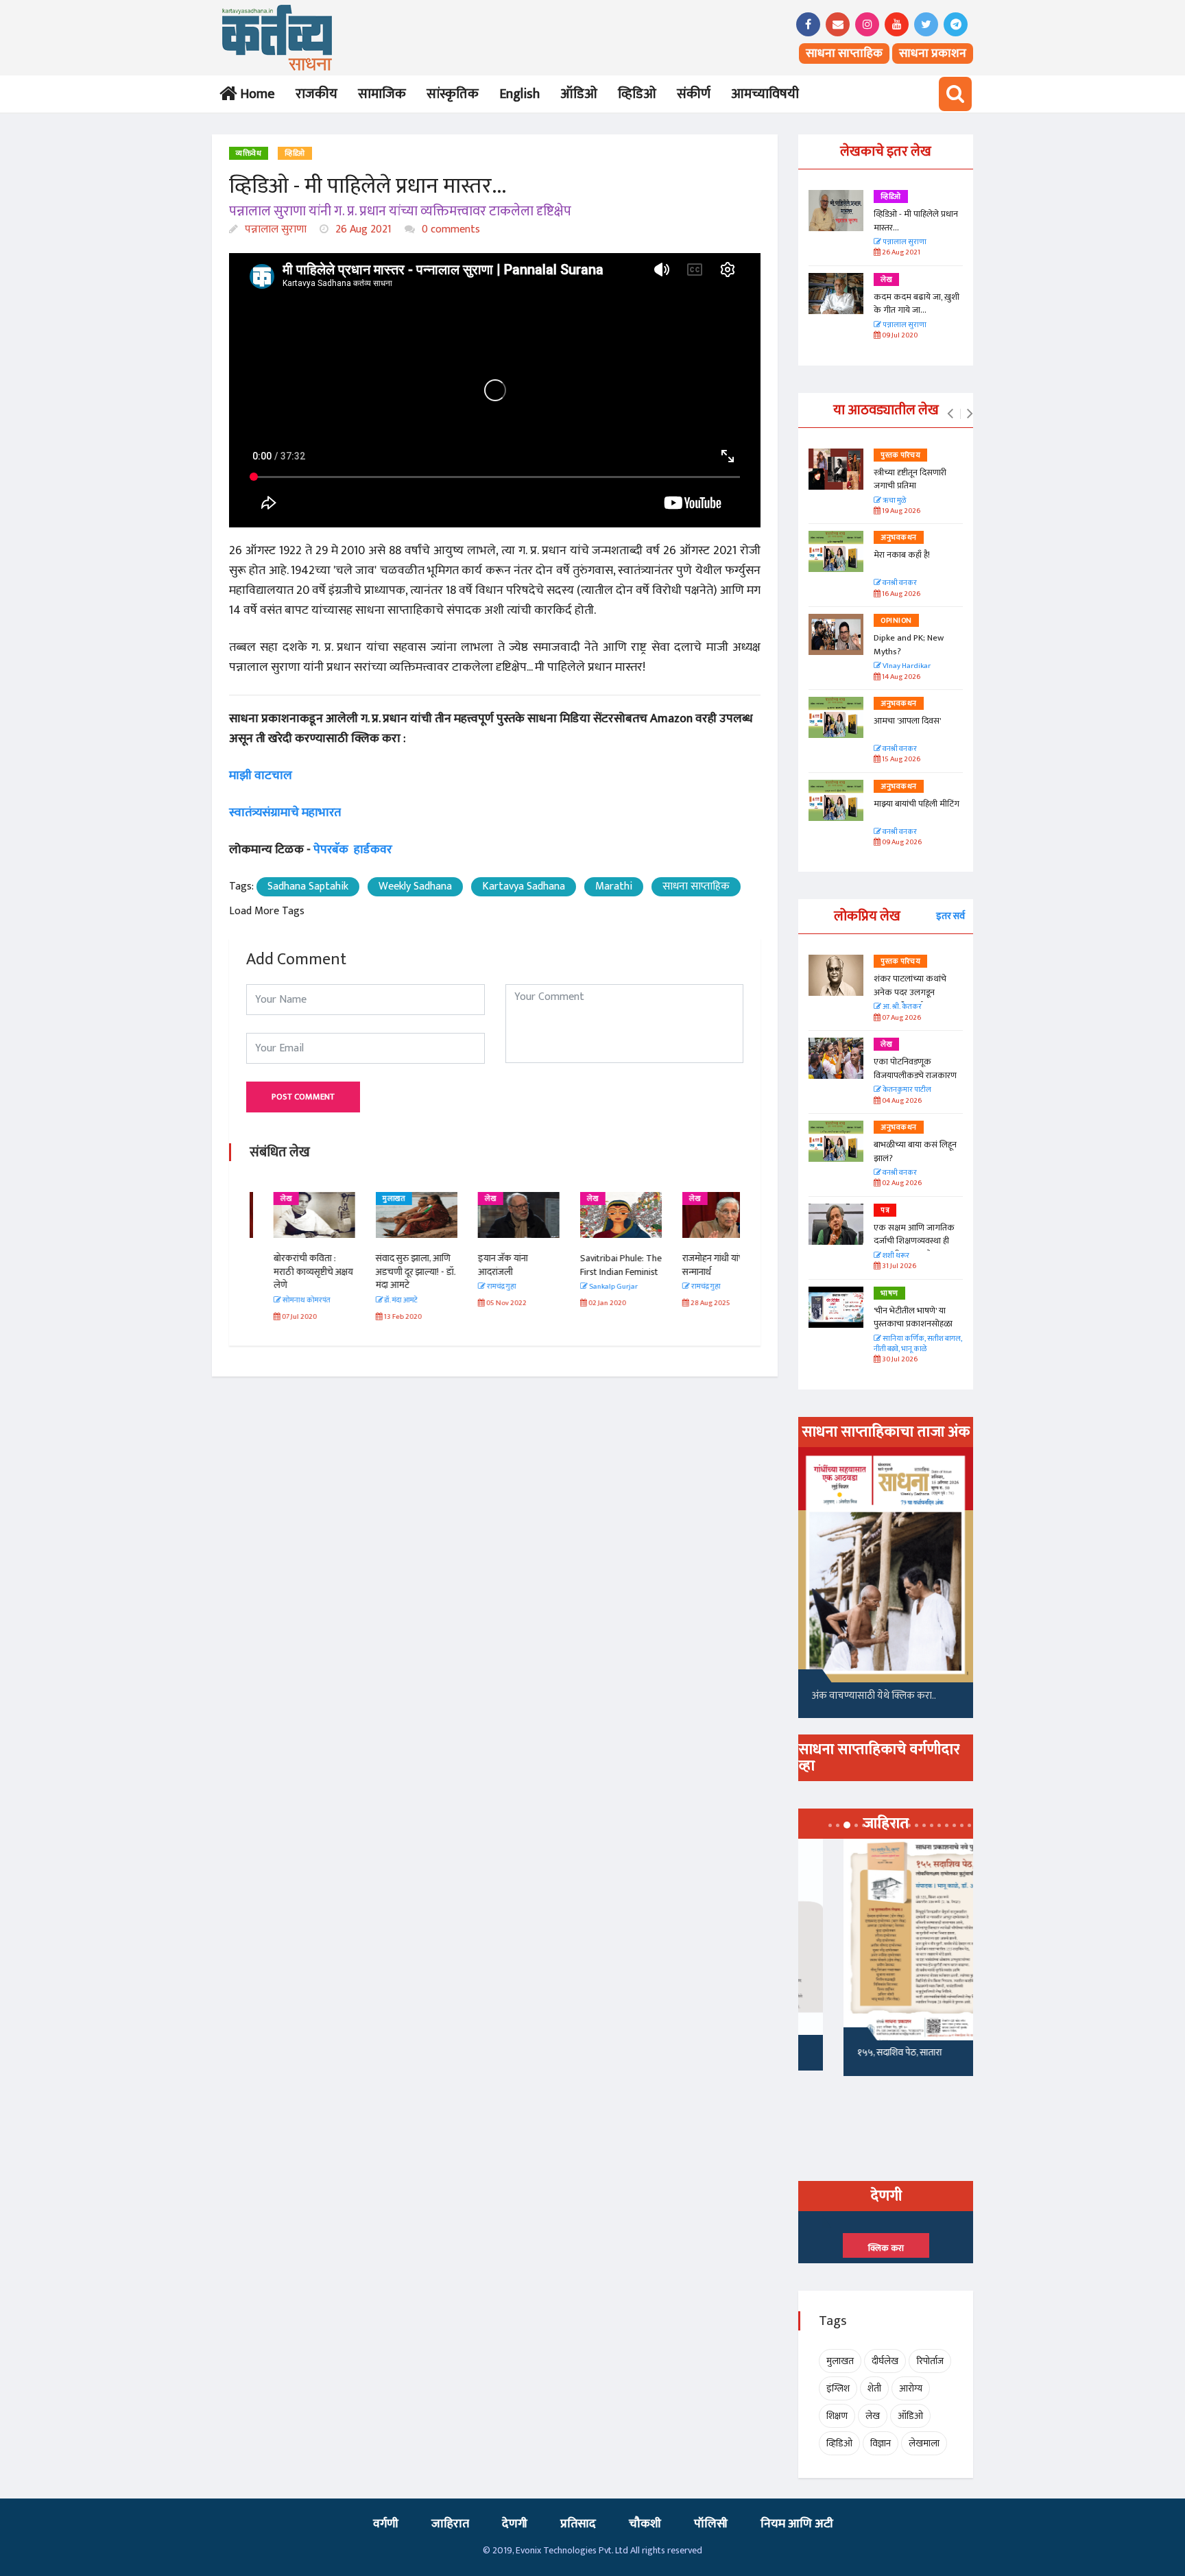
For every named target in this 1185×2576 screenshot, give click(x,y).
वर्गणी (386, 2524)
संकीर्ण (694, 94)
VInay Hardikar (906, 666)
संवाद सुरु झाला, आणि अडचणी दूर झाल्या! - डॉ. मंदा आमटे (392, 1272)
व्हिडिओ (637, 94)
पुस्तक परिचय (900, 455)
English (519, 94)
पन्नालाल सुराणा (274, 229)
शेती (874, 2388)
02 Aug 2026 (901, 1183)
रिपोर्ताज (930, 2361)
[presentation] (950, 414)
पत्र (885, 1211)
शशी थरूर (895, 1256)
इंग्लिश (838, 2388)
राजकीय (316, 94)
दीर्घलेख (885, 2361)
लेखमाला (924, 2443)
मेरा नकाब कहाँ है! (902, 555)
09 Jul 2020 (899, 336)
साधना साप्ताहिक (844, 53)
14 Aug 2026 (900, 677)
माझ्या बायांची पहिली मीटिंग (917, 804)
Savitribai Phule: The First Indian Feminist (597, 1265)
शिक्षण (837, 2416)
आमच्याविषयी (765, 94)
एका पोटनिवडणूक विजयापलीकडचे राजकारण (915, 1069)
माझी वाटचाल (262, 776)
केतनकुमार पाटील (906, 1090)
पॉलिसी (711, 2524)
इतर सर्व (950, 916)
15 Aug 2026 (900, 760)
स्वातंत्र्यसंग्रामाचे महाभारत (285, 813)
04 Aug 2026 (901, 1101)
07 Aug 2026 (901, 1018)
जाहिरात (450, 2524)
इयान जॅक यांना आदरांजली (479, 1265)
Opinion (896, 621)
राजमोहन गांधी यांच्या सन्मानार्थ (692, 1265)
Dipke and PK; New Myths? (909, 645)
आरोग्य (911, 2388)
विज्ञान (881, 2443)
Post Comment (303, 1097)
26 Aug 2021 (362, 229)
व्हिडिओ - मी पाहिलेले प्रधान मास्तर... (916, 221)
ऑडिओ (579, 94)
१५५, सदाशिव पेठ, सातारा (854, 2052)
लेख (262, 1199)
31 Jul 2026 (898, 1266)
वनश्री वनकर (899, 583)
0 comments (450, 229)
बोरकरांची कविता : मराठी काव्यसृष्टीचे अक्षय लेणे (289, 1272)
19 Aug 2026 (900, 511)
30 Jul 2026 (899, 1360)
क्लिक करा (886, 2248)
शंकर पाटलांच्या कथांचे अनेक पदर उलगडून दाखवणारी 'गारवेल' (910, 992)
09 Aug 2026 (901, 843)
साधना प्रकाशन (933, 53)
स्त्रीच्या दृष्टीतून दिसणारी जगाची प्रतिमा (910, 479)
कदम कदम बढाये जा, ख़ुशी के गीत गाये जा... (917, 304)
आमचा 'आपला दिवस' (907, 721)
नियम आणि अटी (797, 2524)
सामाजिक (382, 94)
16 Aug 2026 (900, 594)
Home (255, 94)
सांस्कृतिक (453, 94)
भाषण (889, 1293)
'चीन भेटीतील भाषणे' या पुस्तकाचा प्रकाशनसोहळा (913, 1317)
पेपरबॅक (331, 850)
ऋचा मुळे (894, 501)
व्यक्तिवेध (249, 154)
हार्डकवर (373, 850)
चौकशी (645, 2524)
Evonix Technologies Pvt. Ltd (572, 2550)
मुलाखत (370, 1199)
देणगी (515, 2524)
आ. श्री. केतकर (901, 1007)
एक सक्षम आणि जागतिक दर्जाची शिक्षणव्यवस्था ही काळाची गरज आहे (914, 1241)
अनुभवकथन (899, 538)
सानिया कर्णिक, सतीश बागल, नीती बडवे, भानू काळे (918, 1345)
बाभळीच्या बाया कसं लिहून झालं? (916, 1152)
